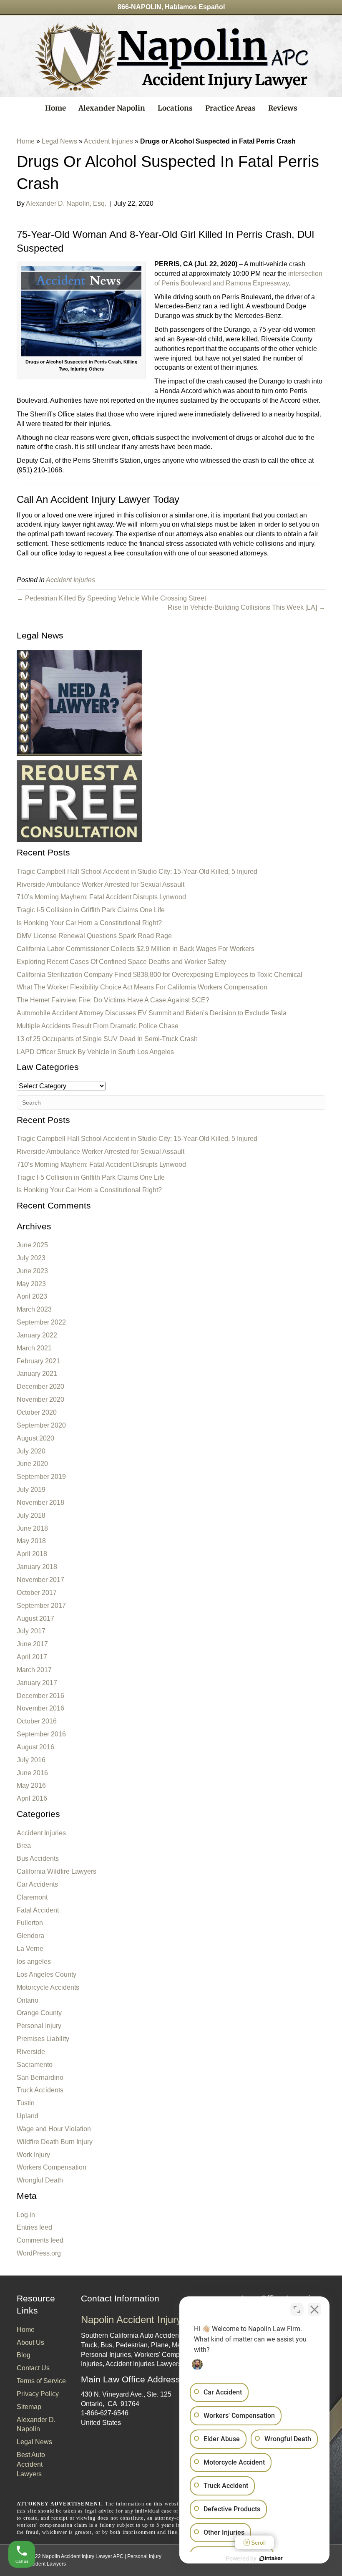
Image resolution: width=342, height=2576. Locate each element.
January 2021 (37, 1374)
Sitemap (29, 2407)
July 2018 (31, 1515)
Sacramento (35, 2065)
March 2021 (34, 1348)
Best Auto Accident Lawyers (31, 2464)
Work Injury (33, 2155)
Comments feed (40, 2240)
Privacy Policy (38, 2394)
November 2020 (40, 1399)
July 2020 (31, 1451)
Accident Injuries (108, 141)
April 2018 (32, 1554)
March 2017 (34, 1670)
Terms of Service (41, 2381)
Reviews (283, 108)
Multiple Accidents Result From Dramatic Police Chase (98, 1026)
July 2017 (31, 1631)
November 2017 (40, 1580)
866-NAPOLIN (140, 7)
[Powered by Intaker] (271, 2558)
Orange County (39, 2013)
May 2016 (31, 1785)
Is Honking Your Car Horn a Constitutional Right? (89, 923)
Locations (175, 108)
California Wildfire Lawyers (57, 1871)
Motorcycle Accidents (48, 1987)
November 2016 (40, 1708)
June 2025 (32, 1245)
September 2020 (41, 1425)
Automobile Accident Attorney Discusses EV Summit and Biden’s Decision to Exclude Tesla (152, 1013)
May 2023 (31, 1284)
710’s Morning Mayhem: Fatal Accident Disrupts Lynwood (101, 897)
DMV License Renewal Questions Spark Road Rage (94, 936)
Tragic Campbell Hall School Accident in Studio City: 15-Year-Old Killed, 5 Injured (137, 872)
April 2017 (32, 1657)
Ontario (28, 2000)
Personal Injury (39, 2026)
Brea (24, 1846)
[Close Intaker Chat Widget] (314, 2309)
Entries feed (34, 2227)
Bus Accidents (38, 1858)
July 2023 (31, 1258)
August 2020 (35, 1438)
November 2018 (40, 1502)
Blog (24, 2355)
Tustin (26, 2103)
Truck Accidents (40, 2090)
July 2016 (31, 1760)
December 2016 (40, 1696)
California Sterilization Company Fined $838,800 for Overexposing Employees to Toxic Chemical (160, 975)
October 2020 (37, 1412)
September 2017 (41, 1606)
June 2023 (32, 1271)
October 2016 (37, 1721)
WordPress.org (39, 2253)
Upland (28, 2116)
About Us (30, 2343)
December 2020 (40, 1386)
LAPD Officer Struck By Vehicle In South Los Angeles (95, 1052)
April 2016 (32, 1798)
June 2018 (32, 1528)
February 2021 (38, 1361)
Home (55, 108)
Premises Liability (43, 2039)
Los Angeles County (47, 1974)
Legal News (59, 141)
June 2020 (32, 1464)
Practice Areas (230, 108)
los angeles (34, 1962)
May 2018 (31, 1541)
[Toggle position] (297, 2309)
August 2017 (35, 1619)
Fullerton (30, 1923)
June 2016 (32, 1773)
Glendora (30, 1936)
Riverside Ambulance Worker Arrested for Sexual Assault (101, 884)
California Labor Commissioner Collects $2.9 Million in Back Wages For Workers (136, 949)
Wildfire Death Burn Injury (55, 2142)
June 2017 (32, 1644)
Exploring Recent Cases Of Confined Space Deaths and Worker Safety (121, 962)
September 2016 (41, 1734)
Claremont (32, 1897)
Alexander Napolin (112, 108)
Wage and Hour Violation (54, 2129)
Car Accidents (37, 1884)
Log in (26, 2215)
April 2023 (32, 1296)
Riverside (31, 2052)
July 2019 (31, 1490)
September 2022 (41, 1322)
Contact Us (33, 2368)
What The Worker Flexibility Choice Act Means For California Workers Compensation (142, 987)
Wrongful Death (40, 2180)
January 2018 (37, 1567)
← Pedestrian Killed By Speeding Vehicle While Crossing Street (111, 598)
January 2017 (37, 1683)
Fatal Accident (38, 1910)
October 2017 (37, 1593)
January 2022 (37, 1335)
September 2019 (41, 1477)
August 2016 (35, 1747)
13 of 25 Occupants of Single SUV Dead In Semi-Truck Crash (107, 1039)
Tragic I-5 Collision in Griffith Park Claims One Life (91, 910)
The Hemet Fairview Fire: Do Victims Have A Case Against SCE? (113, 1000)
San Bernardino (40, 2078)
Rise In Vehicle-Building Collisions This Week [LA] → (246, 607)
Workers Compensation (52, 2167)
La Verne (30, 1949)
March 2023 (34, 1309)
